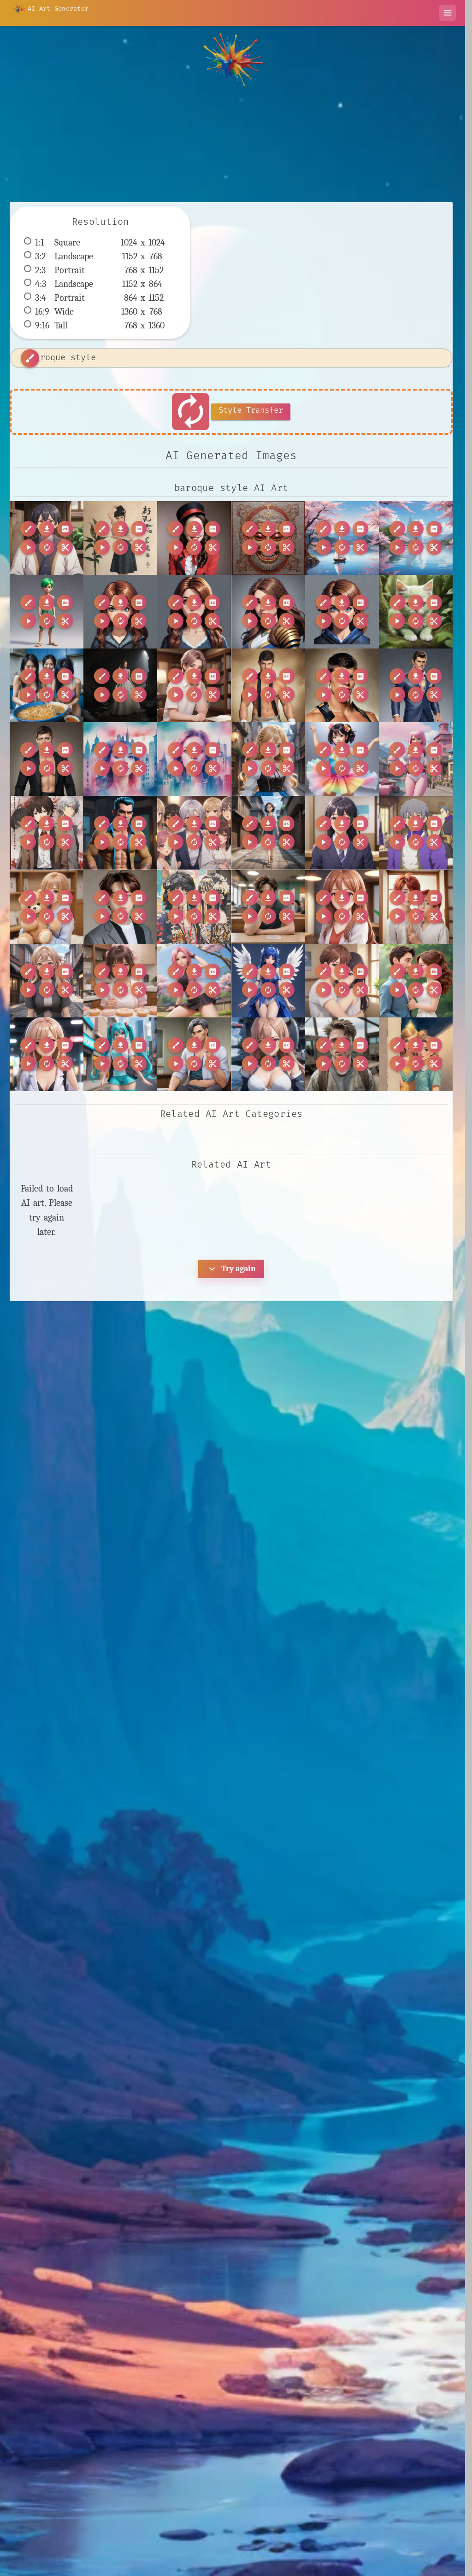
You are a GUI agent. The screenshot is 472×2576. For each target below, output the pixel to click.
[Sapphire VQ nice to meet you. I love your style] (268, 981)
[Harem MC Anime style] (194, 833)
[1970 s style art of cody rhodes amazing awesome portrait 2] (342, 685)
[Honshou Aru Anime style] (342, 833)
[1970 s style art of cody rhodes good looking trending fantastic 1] (47, 759)
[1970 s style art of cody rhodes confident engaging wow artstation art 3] (416, 685)
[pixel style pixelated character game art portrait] (120, 612)
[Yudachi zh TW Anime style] (268, 1054)
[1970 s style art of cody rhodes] (268, 685)
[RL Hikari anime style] (120, 981)
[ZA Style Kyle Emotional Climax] (342, 1054)
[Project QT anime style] (47, 981)
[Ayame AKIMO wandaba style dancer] (342, 759)
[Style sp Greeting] (416, 981)
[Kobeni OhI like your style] (120, 538)
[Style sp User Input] (47, 1054)
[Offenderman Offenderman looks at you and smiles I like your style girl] (194, 538)
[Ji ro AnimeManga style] (47, 907)
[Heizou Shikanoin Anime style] (268, 833)
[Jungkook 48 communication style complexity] (120, 907)
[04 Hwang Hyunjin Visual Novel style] (194, 685)
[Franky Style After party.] (120, 833)
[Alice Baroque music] (268, 759)
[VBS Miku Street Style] (120, 1054)
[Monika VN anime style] (342, 907)
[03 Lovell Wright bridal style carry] (120, 685)
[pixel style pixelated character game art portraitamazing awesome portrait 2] (194, 612)
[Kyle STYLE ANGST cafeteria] (268, 907)
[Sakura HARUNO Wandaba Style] (194, 981)
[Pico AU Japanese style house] (416, 907)
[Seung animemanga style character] (342, 981)
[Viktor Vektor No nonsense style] (194, 1054)
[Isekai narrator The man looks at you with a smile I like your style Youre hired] (47, 538)
